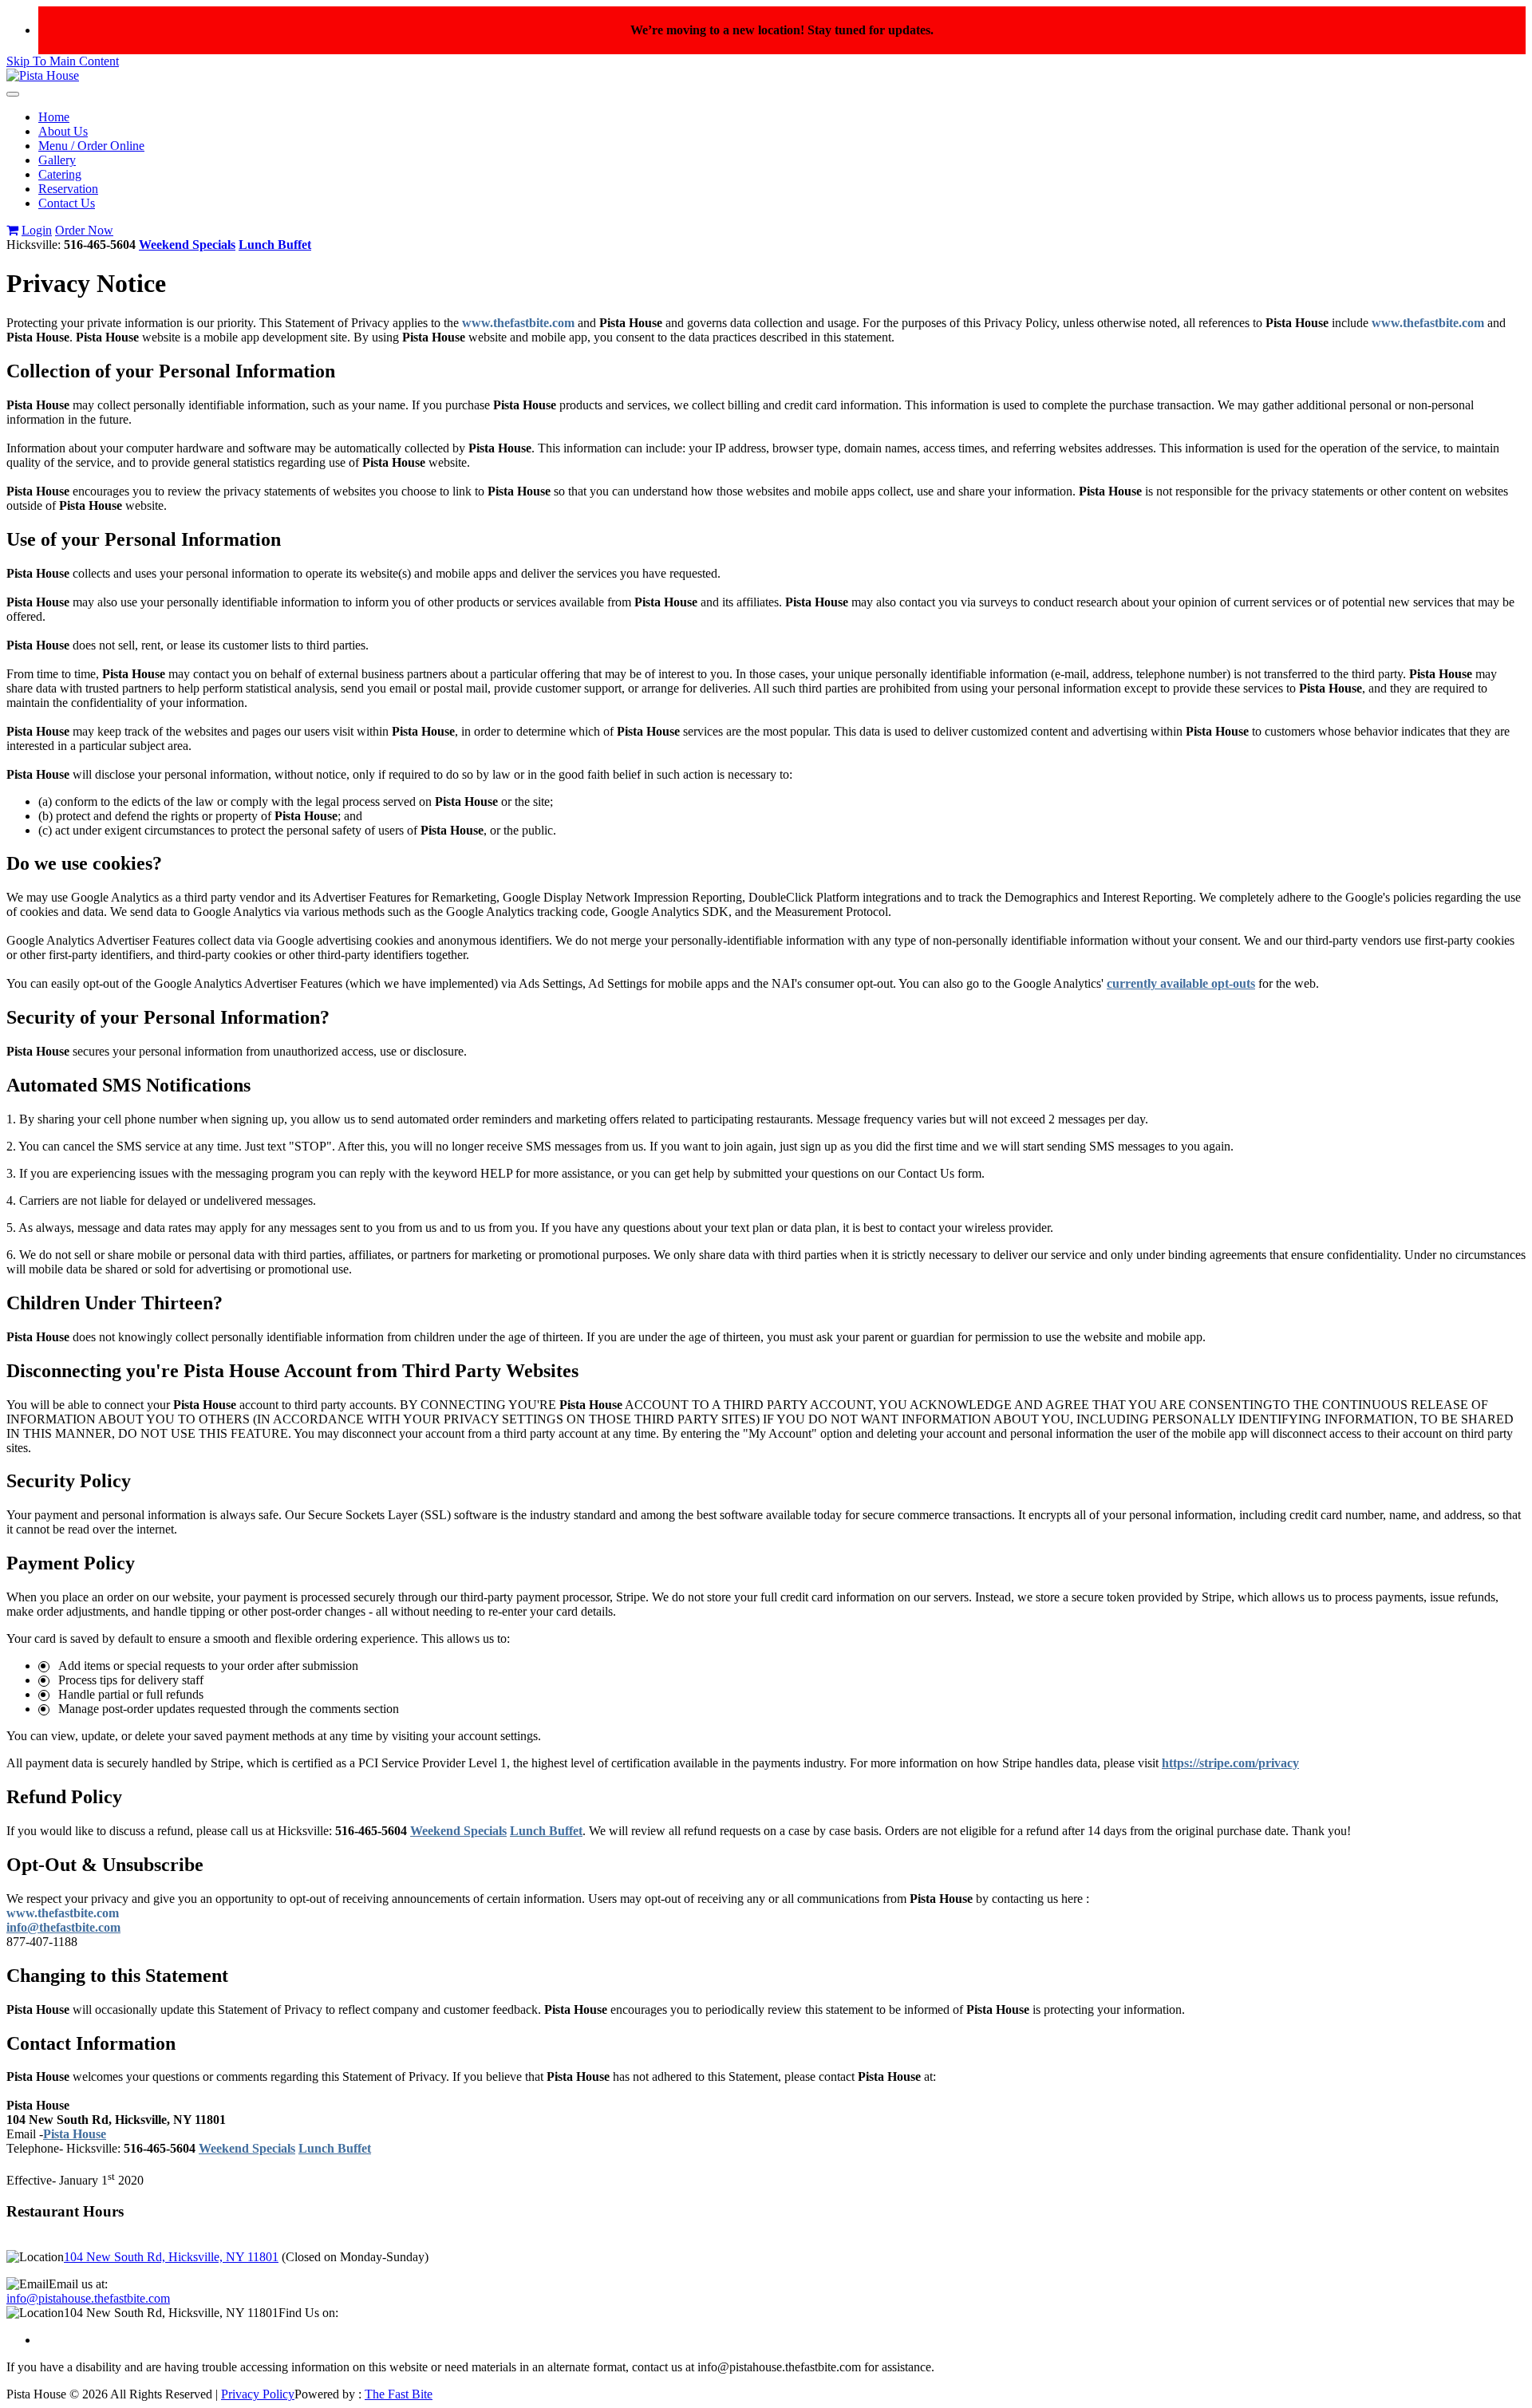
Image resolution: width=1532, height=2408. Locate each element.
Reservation (68, 189)
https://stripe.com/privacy (1230, 1763)
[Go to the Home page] (43, 75)
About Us (63, 131)
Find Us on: (308, 2313)
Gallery (57, 160)
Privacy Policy (258, 2394)
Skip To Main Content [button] (63, 61)
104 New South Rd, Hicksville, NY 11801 (171, 2257)
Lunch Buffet (275, 245)
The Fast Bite (399, 2394)
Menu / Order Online (91, 146)
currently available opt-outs (1181, 983)
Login (37, 230)
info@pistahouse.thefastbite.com (88, 2298)
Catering (60, 174)
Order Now (84, 230)
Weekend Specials (187, 245)
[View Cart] (12, 230)
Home (54, 117)
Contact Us (67, 203)
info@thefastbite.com (63, 1927)
